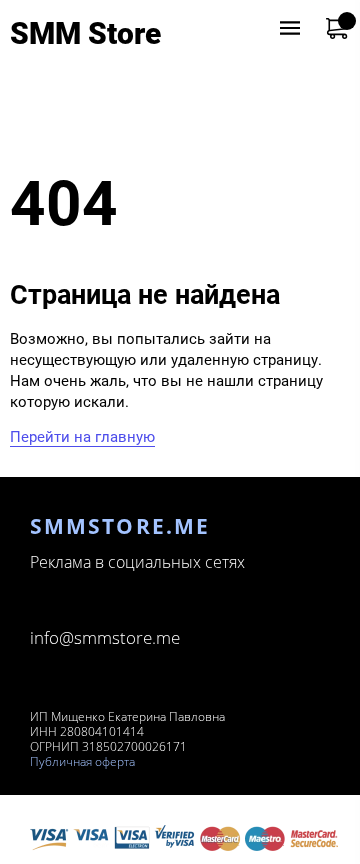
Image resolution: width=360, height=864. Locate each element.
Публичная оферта (82, 761)
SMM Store (85, 33)
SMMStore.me (120, 526)
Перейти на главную (82, 437)
